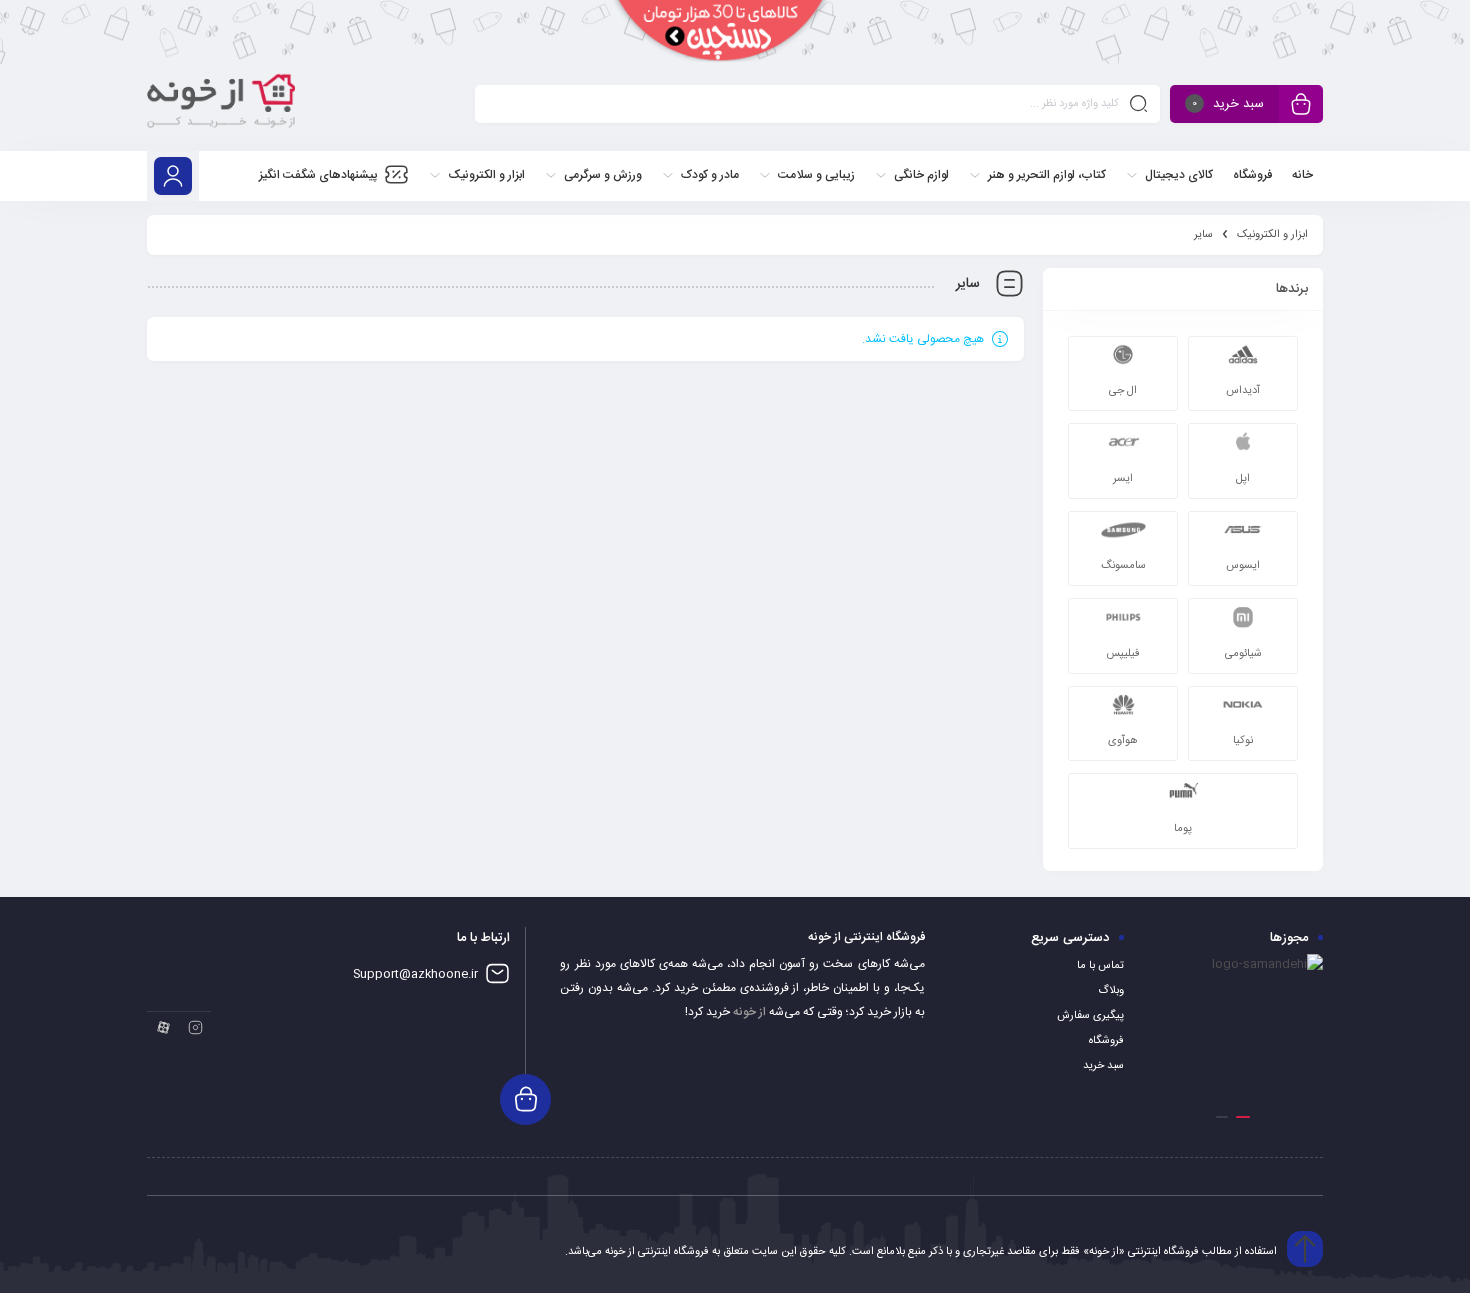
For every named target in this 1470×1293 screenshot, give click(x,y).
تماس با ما (1100, 966)
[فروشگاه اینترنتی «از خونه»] (221, 107)
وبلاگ (1111, 991)
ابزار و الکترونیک (1272, 235)
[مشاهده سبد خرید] (1301, 106)
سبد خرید (1103, 1066)
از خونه (749, 1012)
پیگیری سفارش (1090, 1016)
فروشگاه (1106, 1041)
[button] (1243, 1117)
